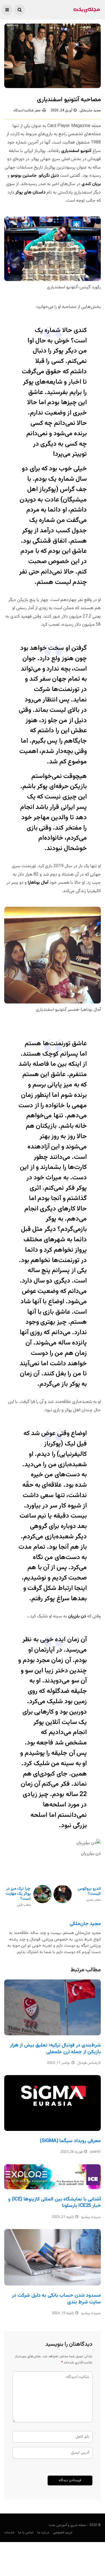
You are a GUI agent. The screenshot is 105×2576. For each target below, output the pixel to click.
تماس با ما (26, 2533)
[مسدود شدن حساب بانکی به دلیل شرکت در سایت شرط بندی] (53, 2257)
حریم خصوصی (63, 2533)
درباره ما (43, 2533)
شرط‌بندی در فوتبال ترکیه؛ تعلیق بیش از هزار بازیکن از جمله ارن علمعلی (55, 2049)
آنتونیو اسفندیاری (76, 151)
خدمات (9, 2533)
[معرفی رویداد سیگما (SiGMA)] (53, 2103)
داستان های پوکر (30, 193)
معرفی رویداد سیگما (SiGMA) (70, 2141)
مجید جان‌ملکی (90, 111)
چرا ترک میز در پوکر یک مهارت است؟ (18, 1897)
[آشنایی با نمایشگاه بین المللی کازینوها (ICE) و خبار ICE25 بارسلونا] (53, 2177)
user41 (95, 2152)
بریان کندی (91, 184)
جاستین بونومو (24, 176)
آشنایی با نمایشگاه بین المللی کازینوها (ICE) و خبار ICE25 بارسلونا (54, 2203)
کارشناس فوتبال (89, 2063)
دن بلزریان (77, 1616)
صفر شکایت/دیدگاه (27, 111)
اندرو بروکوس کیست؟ (89, 1894)
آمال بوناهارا (38, 883)
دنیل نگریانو (49, 176)
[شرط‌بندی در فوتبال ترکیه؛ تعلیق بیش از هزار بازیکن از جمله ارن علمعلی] (53, 2007)
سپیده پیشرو (91, 2217)
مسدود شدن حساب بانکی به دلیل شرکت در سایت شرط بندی (56, 2299)
